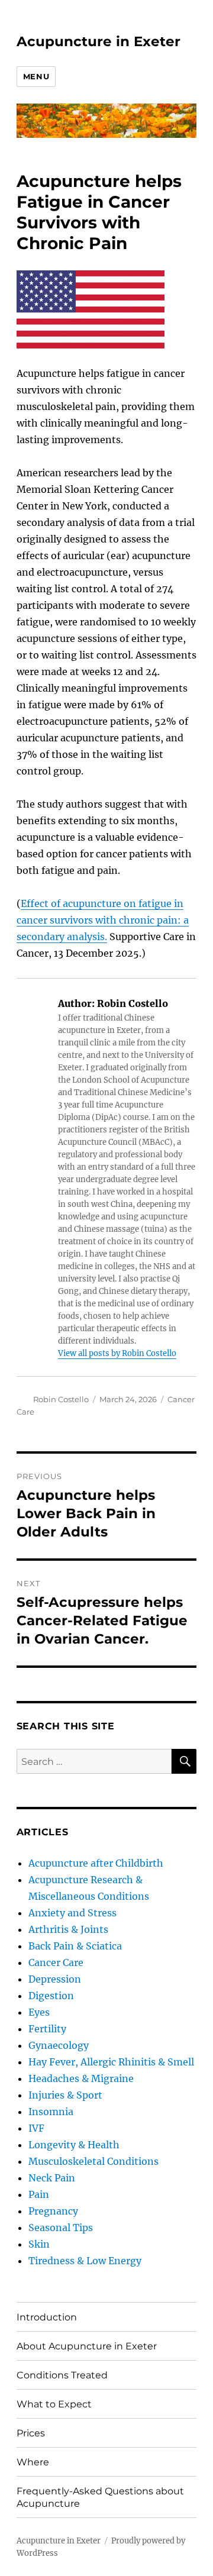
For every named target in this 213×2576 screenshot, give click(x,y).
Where (33, 2462)
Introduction (47, 2317)
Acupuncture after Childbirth (96, 1863)
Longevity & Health (74, 2145)
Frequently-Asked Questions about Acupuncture (100, 2497)
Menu (36, 76)
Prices (31, 2433)
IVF (36, 2128)
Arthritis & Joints (68, 1929)
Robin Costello (61, 1399)
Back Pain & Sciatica (75, 1946)
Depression (55, 1979)
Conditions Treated (62, 2375)
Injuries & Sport (65, 2095)
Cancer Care (56, 1962)
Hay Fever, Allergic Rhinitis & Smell (111, 2062)
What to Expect (54, 2404)
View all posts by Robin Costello (117, 1353)
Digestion (51, 1996)
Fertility (47, 2029)
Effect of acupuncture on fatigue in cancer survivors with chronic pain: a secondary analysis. (103, 920)
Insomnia (51, 2112)
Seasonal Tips (61, 2228)
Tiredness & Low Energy (85, 2261)
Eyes (39, 2012)
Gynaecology (59, 2045)
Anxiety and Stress (72, 1913)
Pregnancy (53, 2211)
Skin (39, 2244)
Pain (39, 2194)
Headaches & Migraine (81, 2078)
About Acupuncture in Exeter (87, 2346)
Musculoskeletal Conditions (93, 2161)
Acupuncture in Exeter (99, 41)
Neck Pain (52, 2178)
